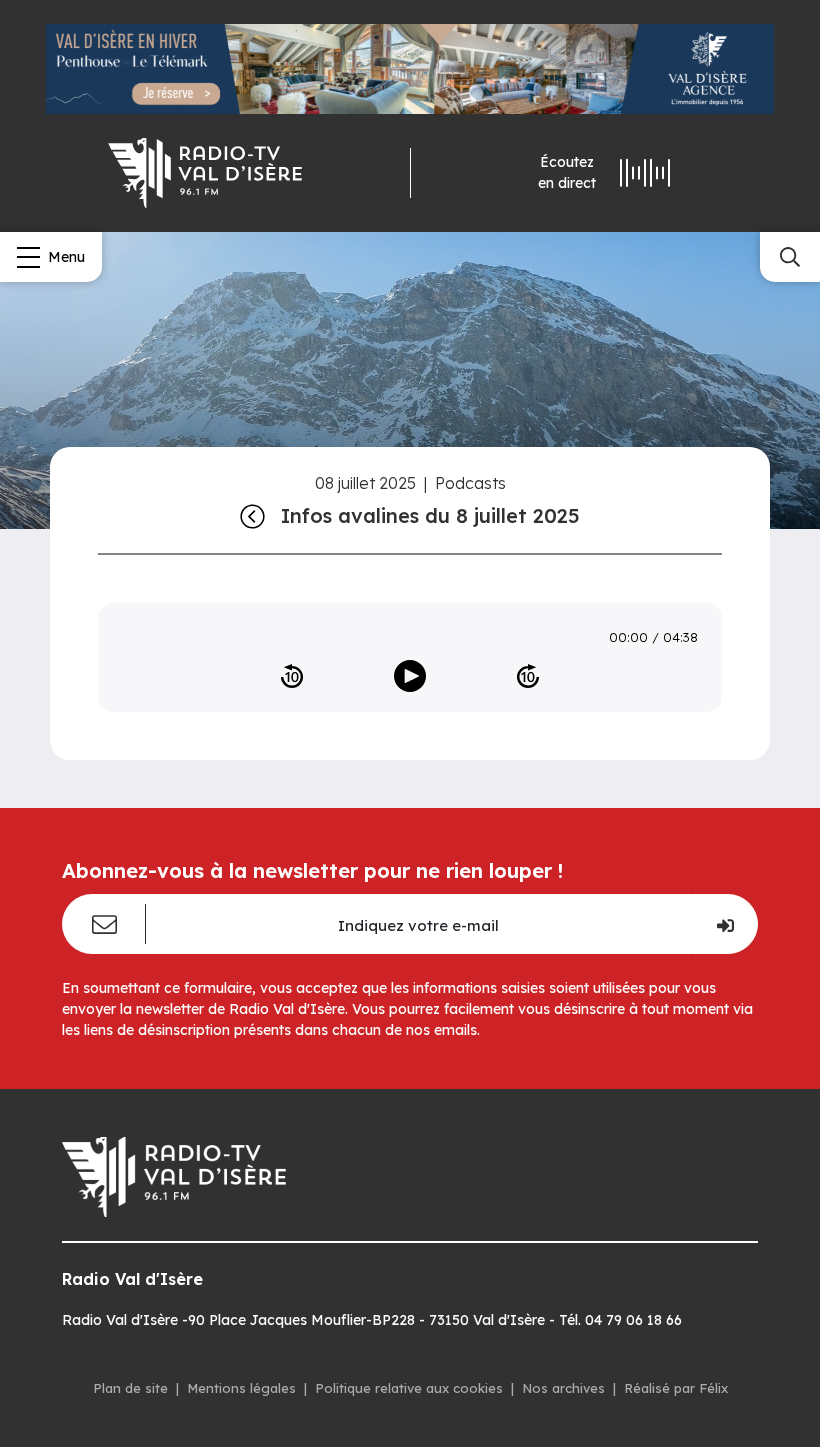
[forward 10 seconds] (528, 676)
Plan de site (130, 1388)
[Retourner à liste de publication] (252, 516)
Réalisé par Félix (676, 1388)
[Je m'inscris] (724, 924)
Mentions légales (241, 1388)
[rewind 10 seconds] (292, 676)
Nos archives (563, 1388)
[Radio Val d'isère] (205, 173)
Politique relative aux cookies (409, 1388)
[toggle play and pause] (410, 676)
